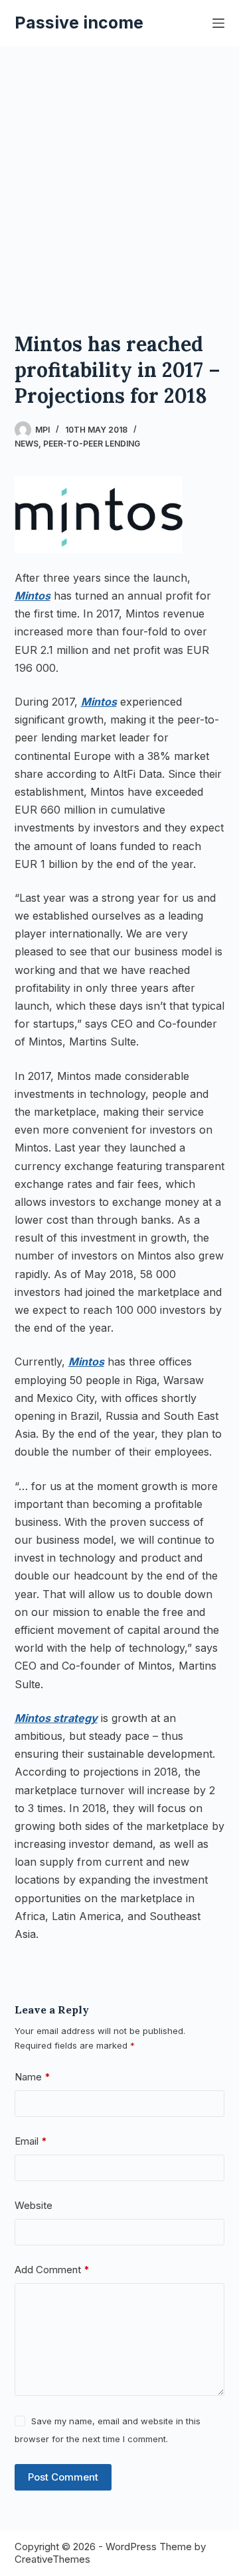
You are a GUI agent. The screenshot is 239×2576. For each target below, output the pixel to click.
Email (31, 2141)
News (27, 444)
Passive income (79, 23)
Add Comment (52, 2270)
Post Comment (63, 2477)
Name (33, 2077)
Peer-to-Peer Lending (92, 444)
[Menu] (218, 23)
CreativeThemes (52, 2559)
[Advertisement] (119, 172)
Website (34, 2205)
